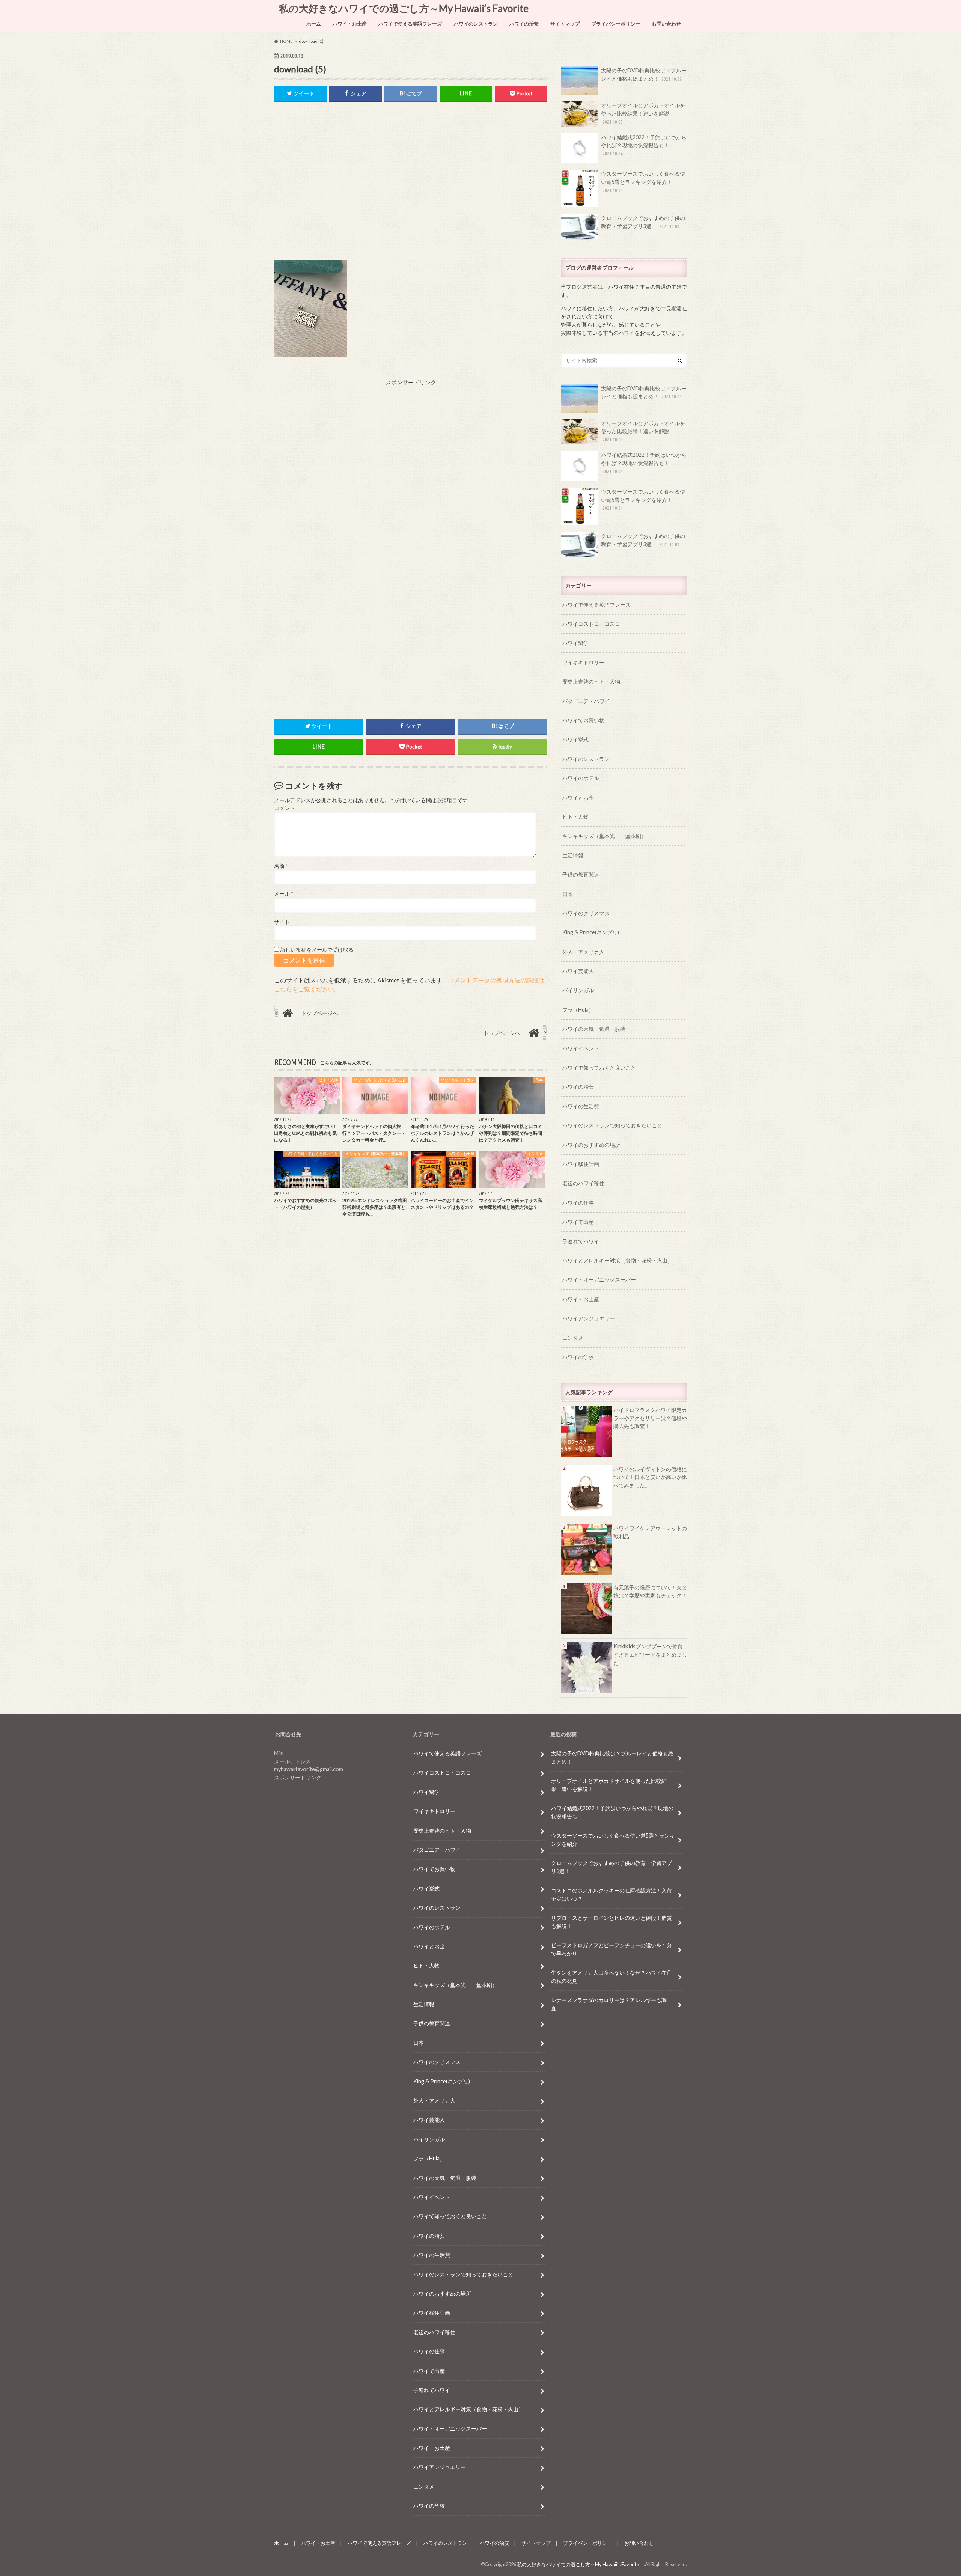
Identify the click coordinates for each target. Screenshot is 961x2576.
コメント (285, 808)
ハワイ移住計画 (581, 1164)
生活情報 (573, 855)
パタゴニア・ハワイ (586, 701)
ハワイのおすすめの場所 (591, 1145)
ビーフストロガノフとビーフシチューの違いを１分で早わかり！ (612, 1949)
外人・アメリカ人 (583, 952)
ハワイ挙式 (575, 739)
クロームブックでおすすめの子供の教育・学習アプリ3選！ (643, 222)
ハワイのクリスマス (586, 913)
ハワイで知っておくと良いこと (599, 1067)
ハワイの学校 (578, 1357)
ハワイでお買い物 (583, 720)
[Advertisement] (411, 187)
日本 (568, 894)
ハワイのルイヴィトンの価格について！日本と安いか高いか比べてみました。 (650, 1477)
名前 (281, 866)
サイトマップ (565, 24)
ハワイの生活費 (581, 1106)
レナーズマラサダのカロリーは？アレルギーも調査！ (609, 2004)
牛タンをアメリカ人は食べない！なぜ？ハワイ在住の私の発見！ (612, 1977)
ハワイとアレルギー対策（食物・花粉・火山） (618, 1260)
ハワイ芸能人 (578, 971)
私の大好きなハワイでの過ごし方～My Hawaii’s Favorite (406, 8)
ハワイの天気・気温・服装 (594, 1029)
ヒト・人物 (575, 817)
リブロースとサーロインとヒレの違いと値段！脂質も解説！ (612, 1922)
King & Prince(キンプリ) (591, 932)
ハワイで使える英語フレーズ (410, 24)
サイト (282, 922)
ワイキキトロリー (583, 662)
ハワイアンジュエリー (589, 1318)
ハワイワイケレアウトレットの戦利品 (650, 1532)
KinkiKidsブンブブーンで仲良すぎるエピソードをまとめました (650, 1654)
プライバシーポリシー (616, 24)
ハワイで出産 (578, 1222)
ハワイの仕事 (578, 1203)
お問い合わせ (666, 24)
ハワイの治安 (524, 24)
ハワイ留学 (575, 643)
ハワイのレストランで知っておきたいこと (612, 1125)
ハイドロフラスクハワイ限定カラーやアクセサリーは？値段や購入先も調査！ (650, 1418)
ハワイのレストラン (476, 24)
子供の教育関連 (581, 874)
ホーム (314, 24)
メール (284, 894)
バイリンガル (578, 990)
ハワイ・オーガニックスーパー (599, 1280)
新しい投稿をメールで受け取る (317, 950)
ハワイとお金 (578, 798)
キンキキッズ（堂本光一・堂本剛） (604, 836)
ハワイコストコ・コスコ (591, 624)
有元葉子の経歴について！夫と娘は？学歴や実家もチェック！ (650, 1592)
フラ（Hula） (578, 1010)
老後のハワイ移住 (583, 1183)
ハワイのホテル (581, 778)
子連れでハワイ (581, 1241)
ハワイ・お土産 (350, 24)
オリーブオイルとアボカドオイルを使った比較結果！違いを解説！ (643, 113)
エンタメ (573, 1338)
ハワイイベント (581, 1048)
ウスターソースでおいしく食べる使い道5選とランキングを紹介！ (643, 182)
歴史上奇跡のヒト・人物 (591, 682)
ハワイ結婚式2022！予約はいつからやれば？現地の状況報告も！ (644, 145)
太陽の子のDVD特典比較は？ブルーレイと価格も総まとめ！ (644, 75)
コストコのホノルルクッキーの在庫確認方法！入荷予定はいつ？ (612, 1894)
